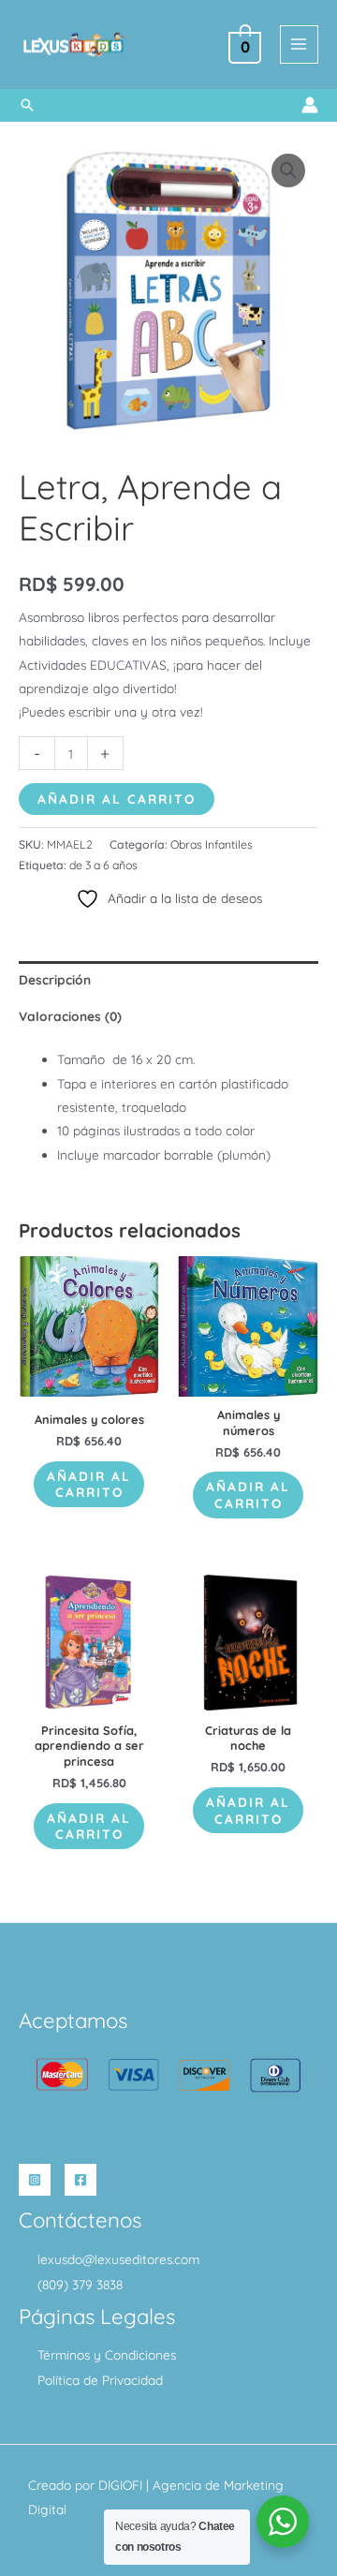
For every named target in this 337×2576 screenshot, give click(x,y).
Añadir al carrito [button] (89, 1484)
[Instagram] (35, 2180)
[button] (27, 105)
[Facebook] (81, 2180)
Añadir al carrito (117, 799)
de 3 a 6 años (103, 865)
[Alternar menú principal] (299, 44)
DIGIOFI (120, 2485)
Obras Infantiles (212, 844)
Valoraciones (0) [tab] (70, 1016)
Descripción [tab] (55, 979)
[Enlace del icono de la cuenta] (310, 105)
